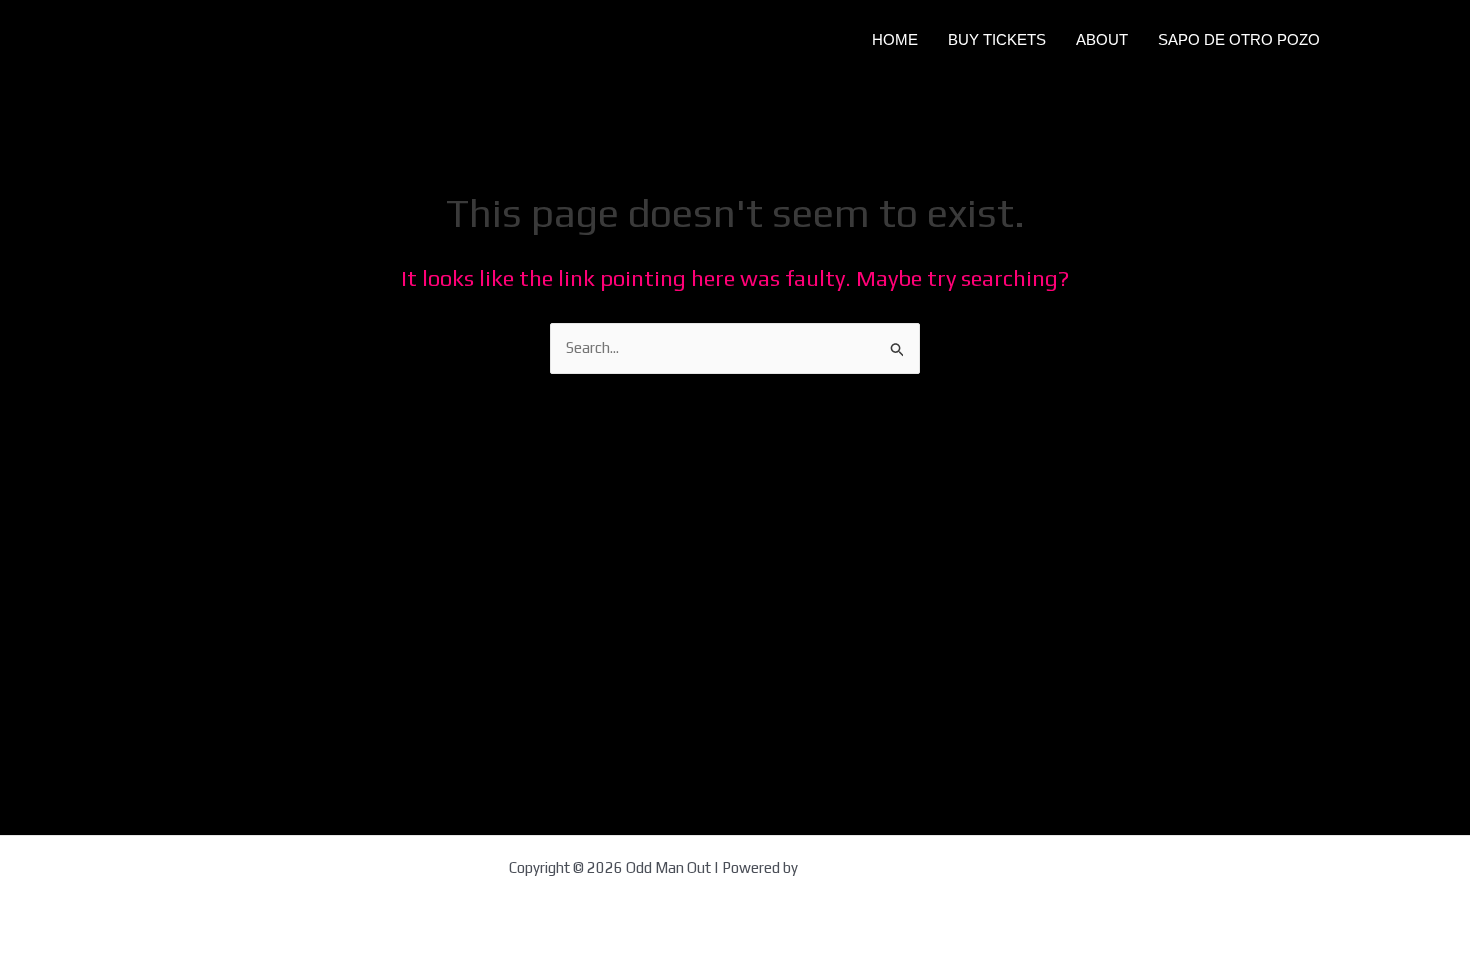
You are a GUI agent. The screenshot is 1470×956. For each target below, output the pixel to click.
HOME (895, 39)
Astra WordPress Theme (881, 867)
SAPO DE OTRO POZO (1239, 39)
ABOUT (1102, 39)
